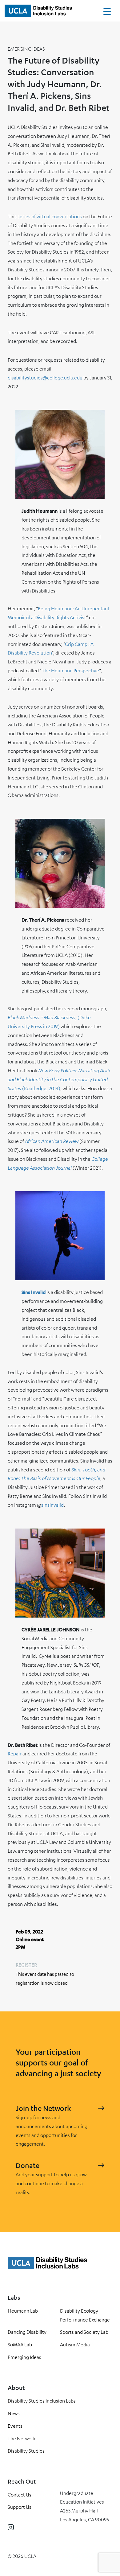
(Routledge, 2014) (59, 1079)
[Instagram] (11, 2527)
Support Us (20, 2507)
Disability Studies (26, 2451)
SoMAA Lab (20, 2345)
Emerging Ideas (24, 2357)
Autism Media (75, 2345)
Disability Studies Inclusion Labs (42, 2401)
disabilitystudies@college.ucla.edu (45, 378)
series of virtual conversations (50, 216)
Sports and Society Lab (84, 2332)
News (14, 2413)
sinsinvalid (52, 1505)
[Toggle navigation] (107, 13)
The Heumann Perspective (70, 670)
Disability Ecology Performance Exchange (85, 2315)
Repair (15, 1754)
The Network (22, 2438)
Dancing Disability (27, 2332)
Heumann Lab (23, 2311)
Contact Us (20, 2495)
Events (15, 2426)
